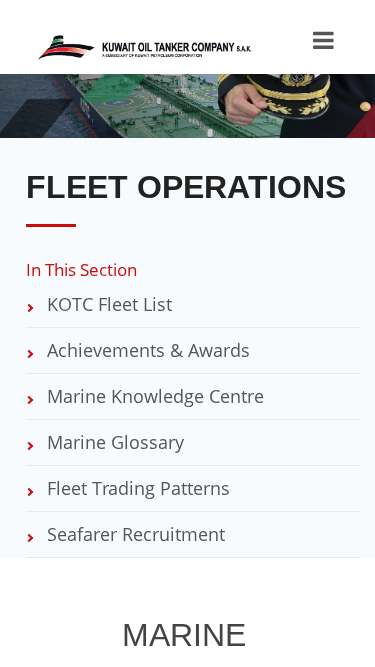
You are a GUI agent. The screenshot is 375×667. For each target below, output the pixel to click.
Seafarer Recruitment (133, 534)
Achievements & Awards (146, 350)
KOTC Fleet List (107, 304)
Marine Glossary (113, 442)
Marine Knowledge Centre (153, 396)
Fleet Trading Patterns (136, 488)
